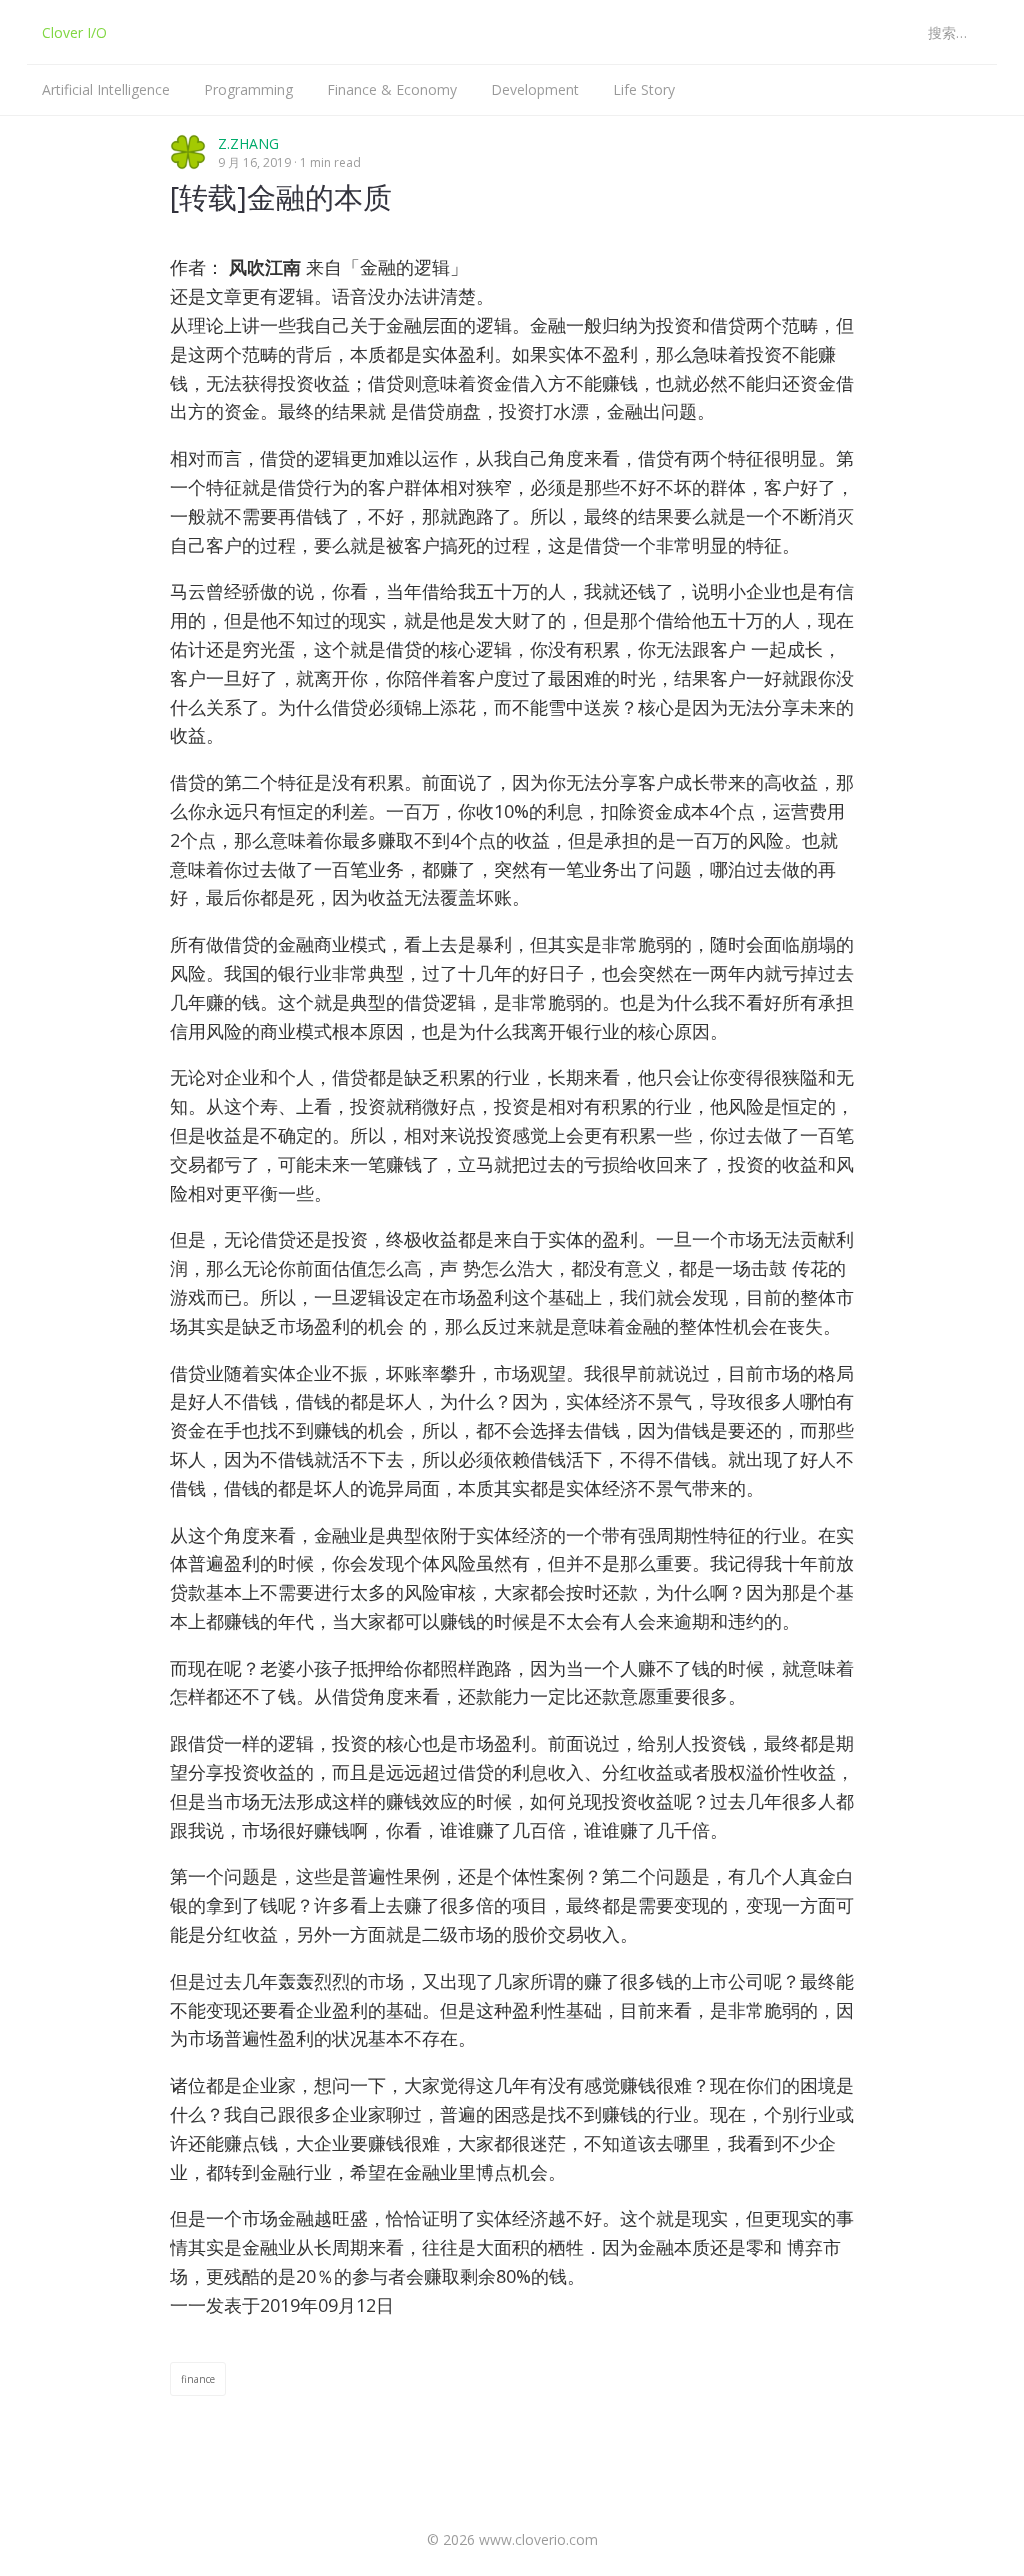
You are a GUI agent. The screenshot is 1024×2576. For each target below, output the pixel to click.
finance (198, 2379)
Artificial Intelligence (106, 89)
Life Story (644, 89)
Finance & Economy (392, 89)
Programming (248, 89)
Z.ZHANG (248, 143)
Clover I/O (74, 32)
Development (535, 89)
